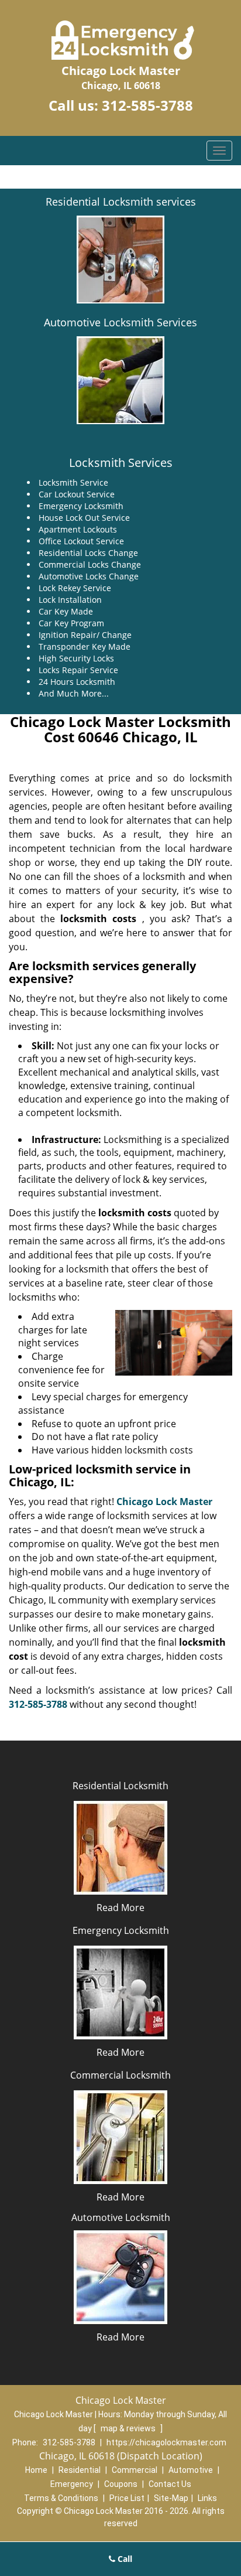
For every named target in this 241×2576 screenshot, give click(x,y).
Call (124, 2559)
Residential (80, 2470)
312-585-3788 (147, 105)
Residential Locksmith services (121, 202)
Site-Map (171, 2498)
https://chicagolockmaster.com (166, 2442)
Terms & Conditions (61, 2498)
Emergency (72, 2484)
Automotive (191, 2470)
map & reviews (129, 2428)
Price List (127, 2498)
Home (36, 2470)
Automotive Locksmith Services (120, 322)
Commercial (135, 2470)
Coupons (121, 2484)
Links (207, 2498)
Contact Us (170, 2484)
